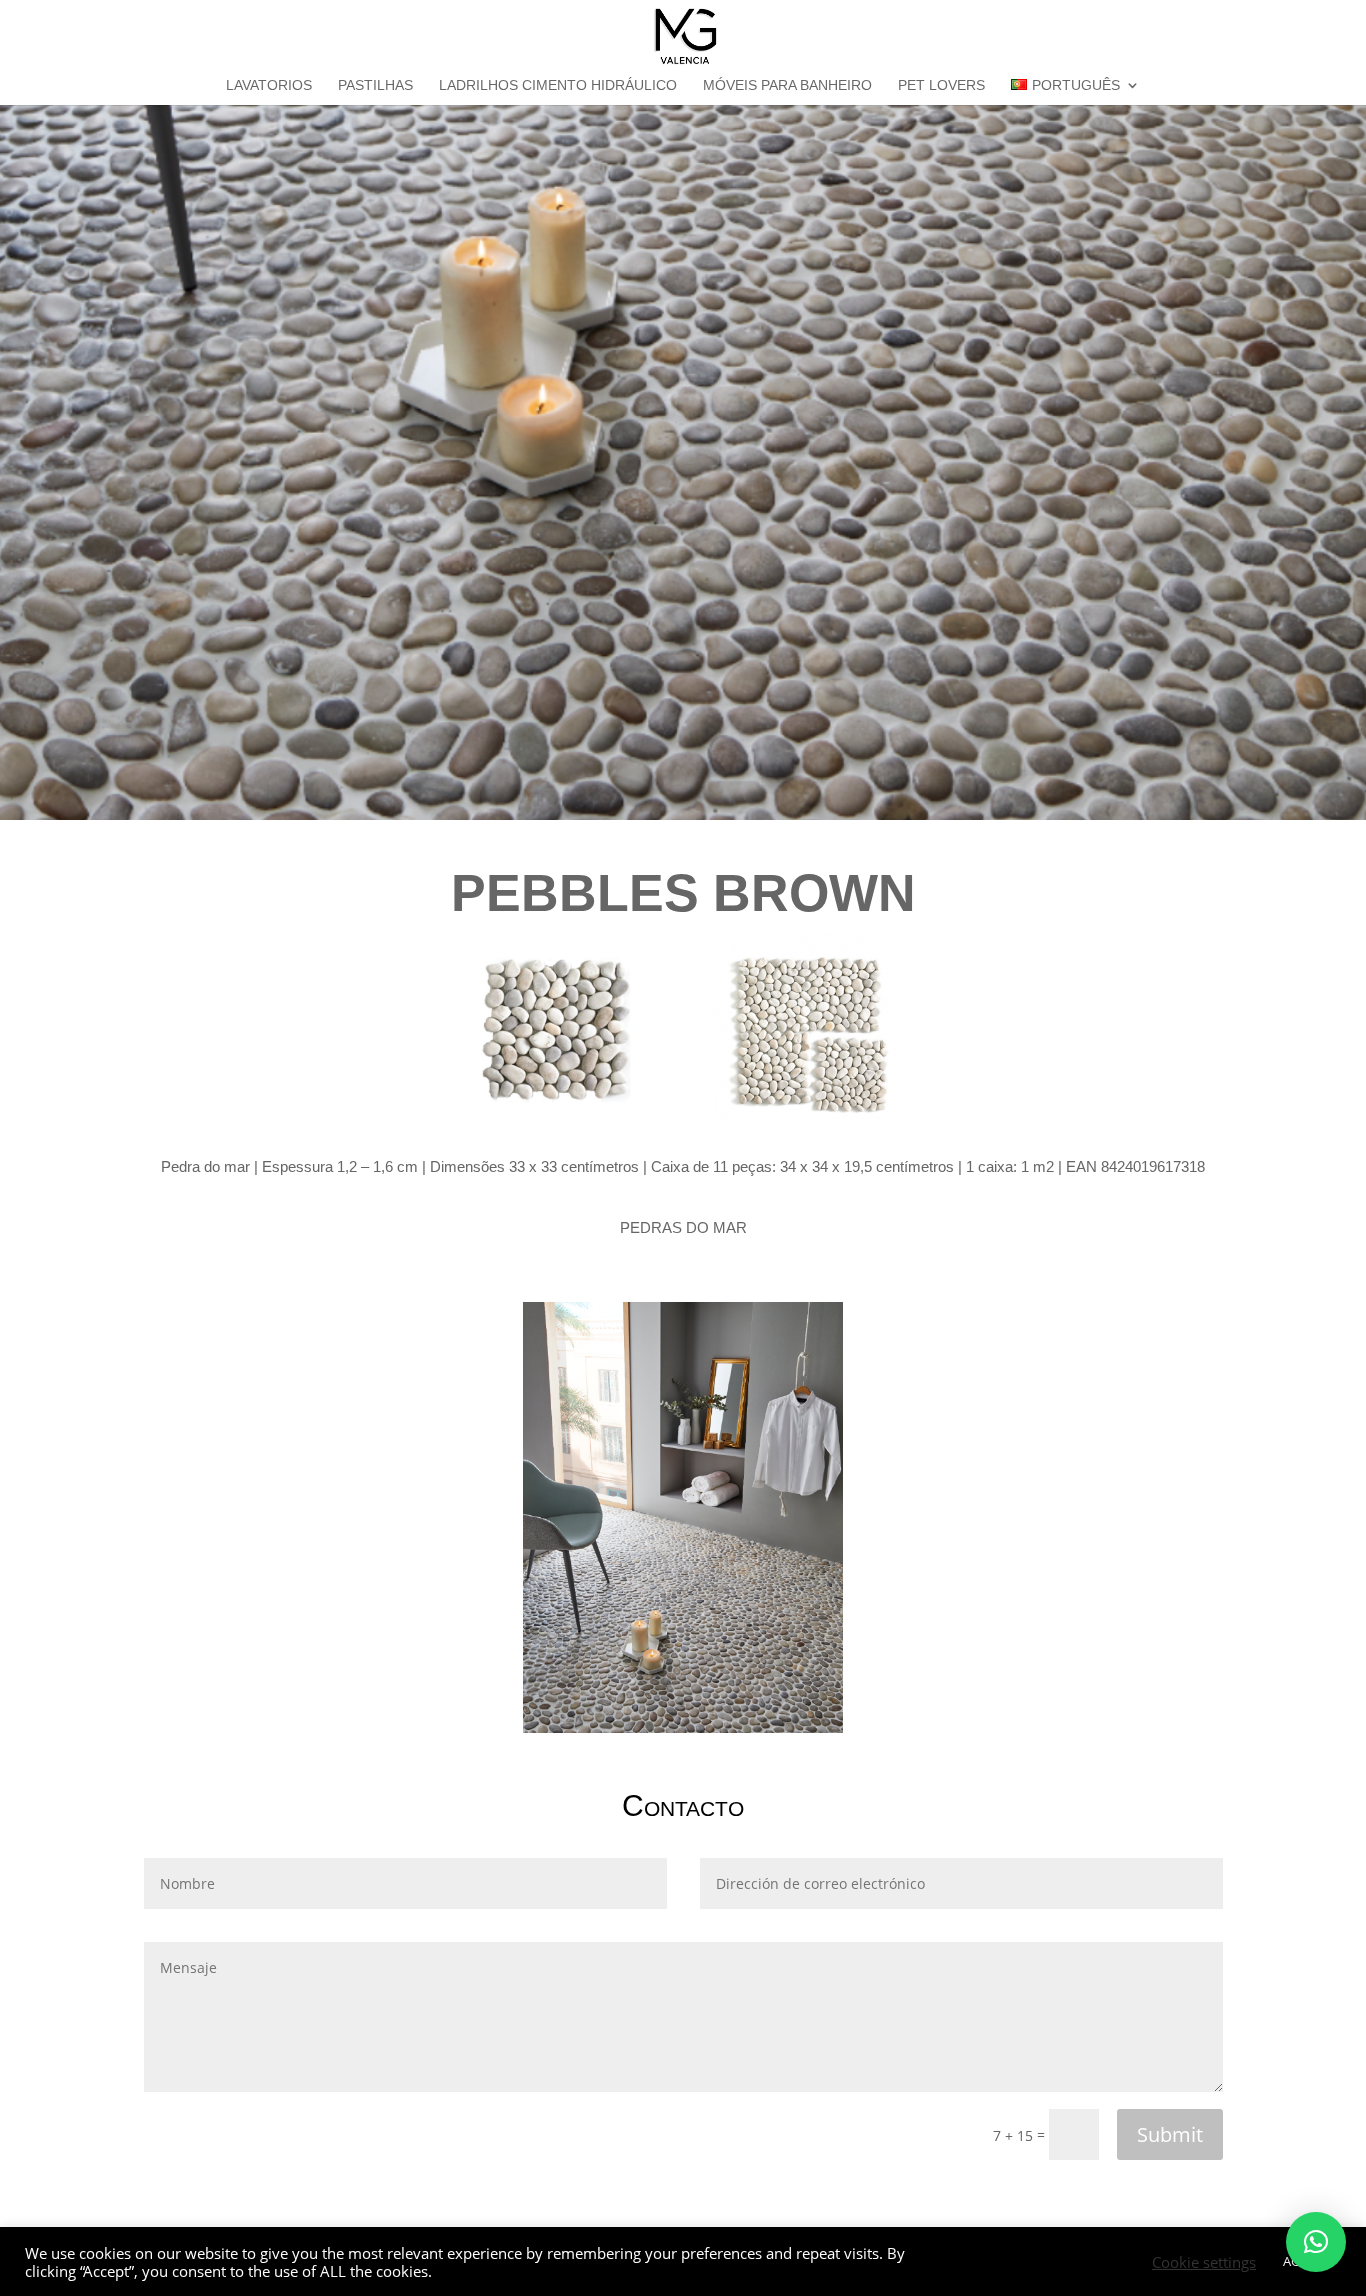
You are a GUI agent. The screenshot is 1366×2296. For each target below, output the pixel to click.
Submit (1170, 2134)
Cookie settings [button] (1204, 2262)
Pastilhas (375, 85)
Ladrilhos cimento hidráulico (558, 85)
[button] (1316, 2242)
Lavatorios (269, 85)
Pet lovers (941, 85)
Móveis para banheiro (787, 85)
